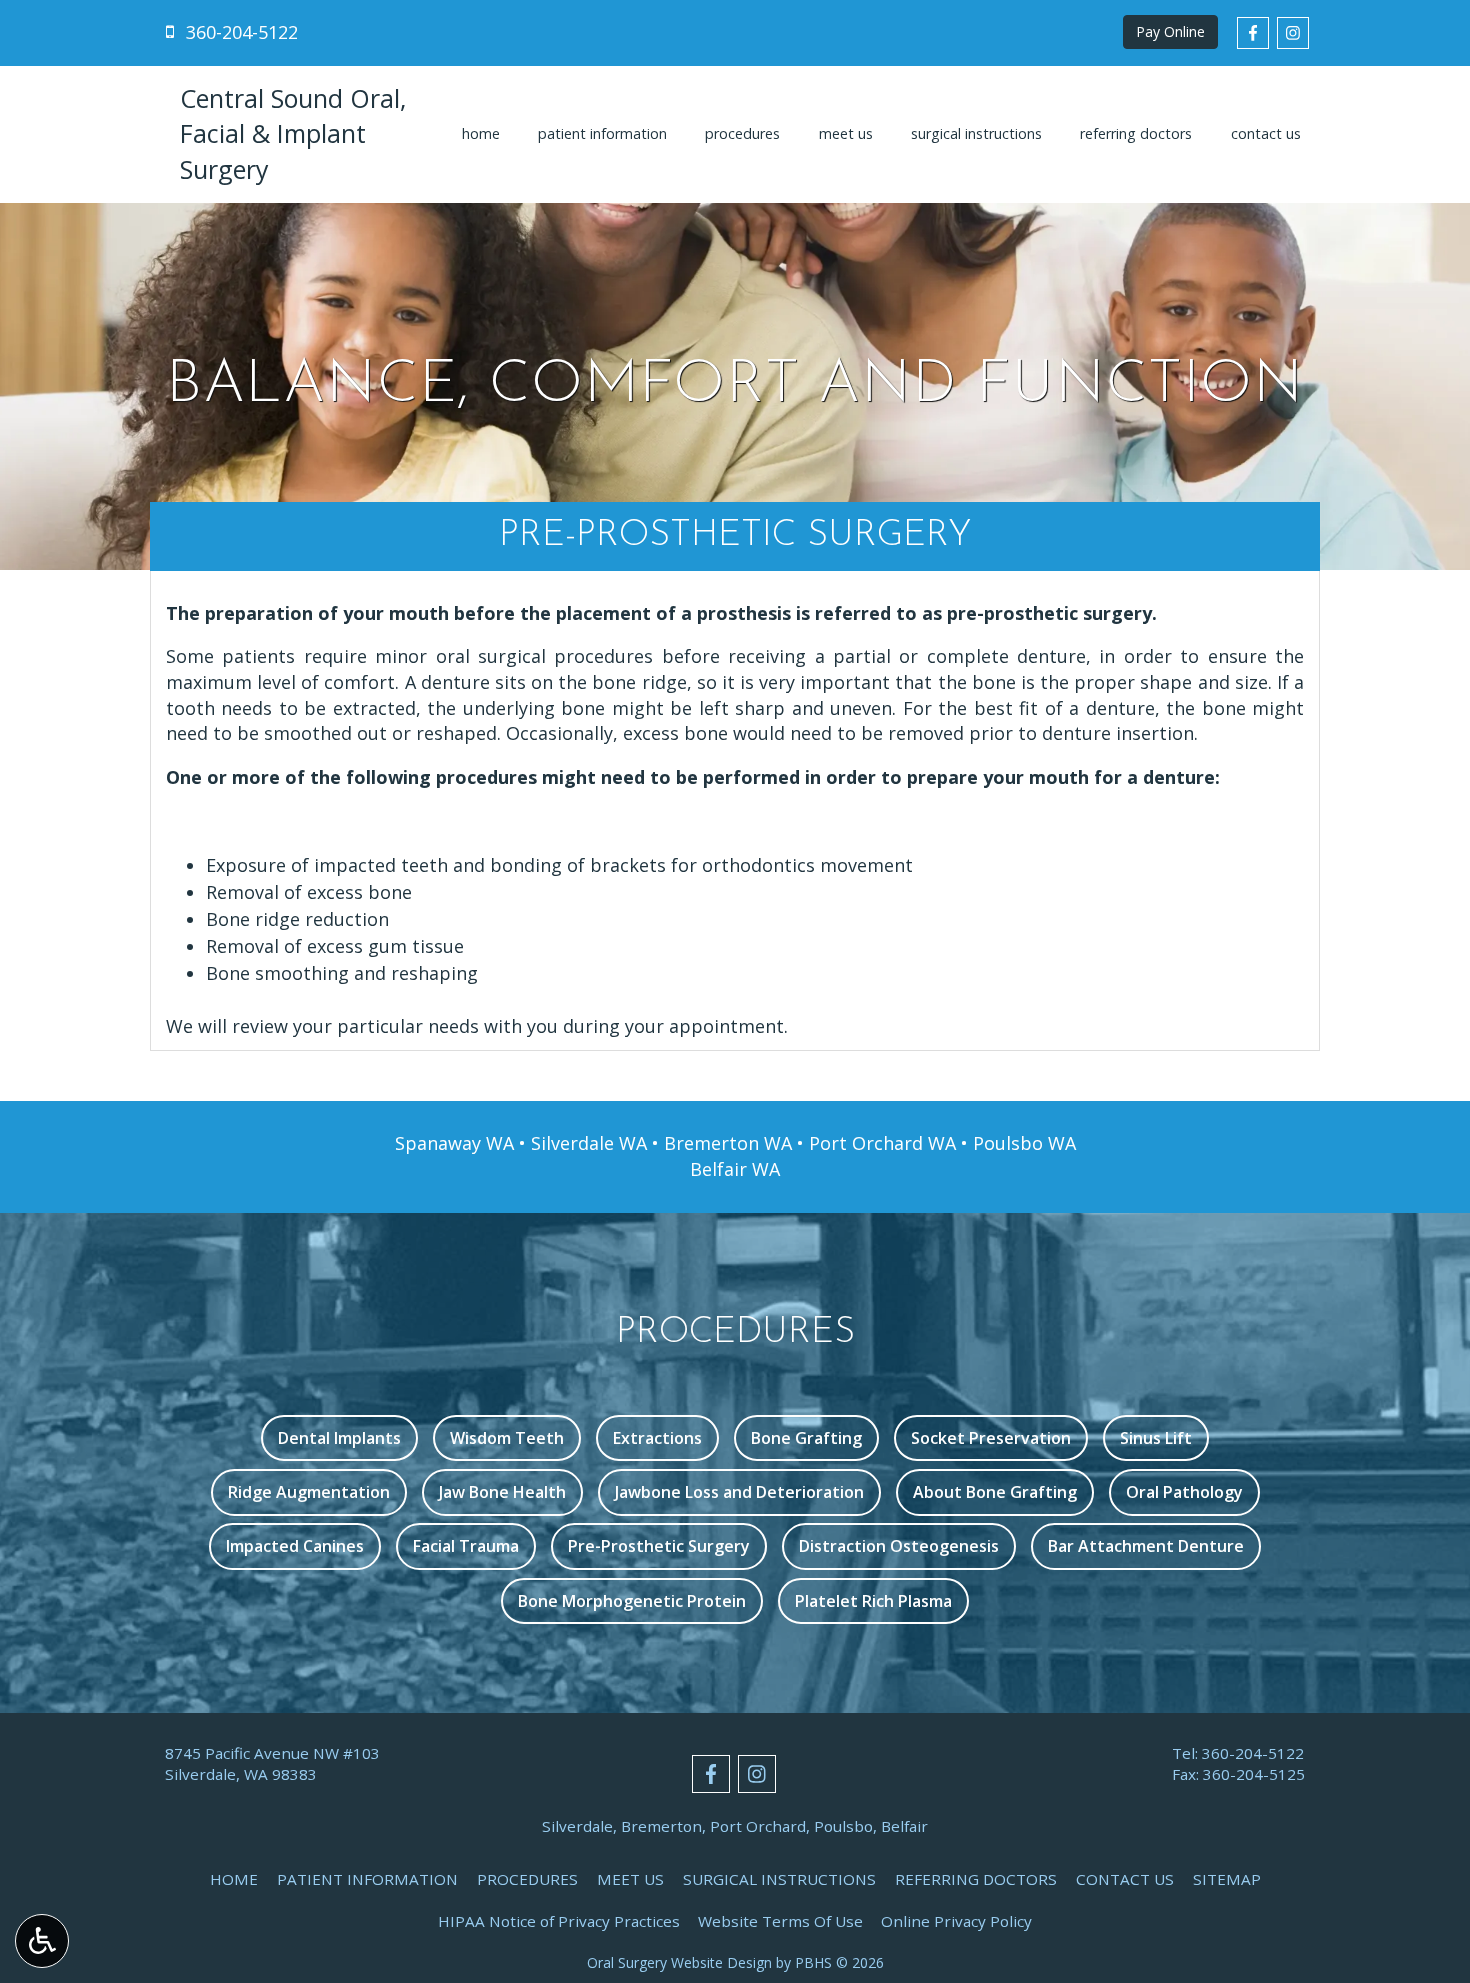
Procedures (742, 134)
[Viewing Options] (42, 1941)
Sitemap (1227, 1879)
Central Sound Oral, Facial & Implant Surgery (293, 133)
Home (481, 134)
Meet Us (846, 134)
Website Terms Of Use (780, 1921)
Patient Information (602, 134)
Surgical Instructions (976, 134)
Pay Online (1170, 31)
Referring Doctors (1136, 134)
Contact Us (1266, 134)
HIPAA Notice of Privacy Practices (559, 1921)
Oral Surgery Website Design (679, 1962)
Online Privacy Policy (956, 1921)
